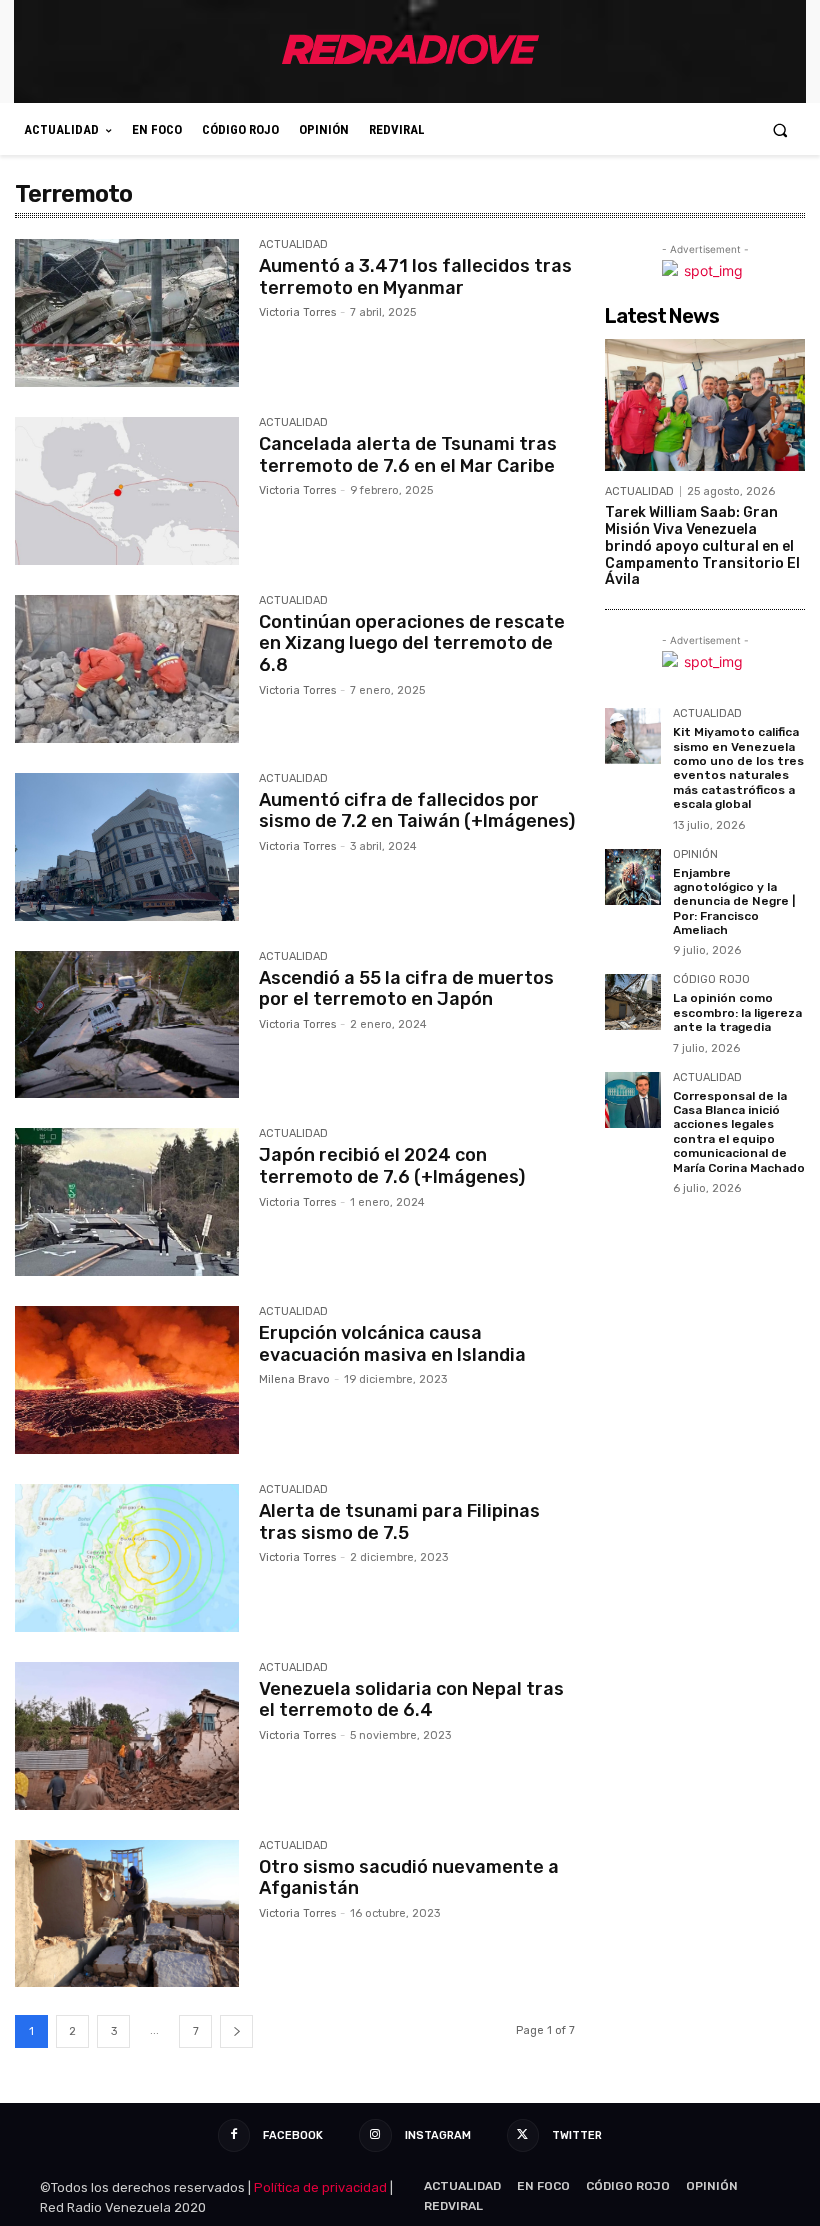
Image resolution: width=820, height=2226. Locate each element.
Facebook (293, 2135)
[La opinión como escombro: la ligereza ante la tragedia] (633, 1002)
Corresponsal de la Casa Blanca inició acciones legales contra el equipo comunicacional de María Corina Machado (739, 1132)
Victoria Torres (297, 312)
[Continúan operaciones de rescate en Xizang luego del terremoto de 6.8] (127, 669)
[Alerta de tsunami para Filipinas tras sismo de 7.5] (127, 1558)
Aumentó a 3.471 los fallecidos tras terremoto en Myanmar (415, 277)
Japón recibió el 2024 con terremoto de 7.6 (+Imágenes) (392, 1166)
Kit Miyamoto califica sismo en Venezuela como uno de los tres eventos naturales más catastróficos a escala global (738, 768)
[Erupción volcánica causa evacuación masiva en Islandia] (127, 1380)
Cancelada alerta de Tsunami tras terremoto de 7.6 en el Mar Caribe (408, 455)
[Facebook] (234, 2135)
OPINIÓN (695, 855)
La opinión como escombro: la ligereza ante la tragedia (737, 1012)
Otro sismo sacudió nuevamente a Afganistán (409, 1878)
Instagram (438, 2135)
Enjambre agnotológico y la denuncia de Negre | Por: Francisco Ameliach (734, 902)
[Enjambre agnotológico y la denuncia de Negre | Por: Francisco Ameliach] (633, 877)
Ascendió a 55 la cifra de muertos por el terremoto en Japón (406, 989)
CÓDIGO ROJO (711, 980)
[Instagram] (375, 2135)
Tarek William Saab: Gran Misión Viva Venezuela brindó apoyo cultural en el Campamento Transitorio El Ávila (702, 546)
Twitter (577, 2135)
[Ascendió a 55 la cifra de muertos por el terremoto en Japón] (127, 1025)
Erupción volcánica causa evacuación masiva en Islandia (392, 1344)
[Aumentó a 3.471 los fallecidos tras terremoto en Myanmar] (127, 313)
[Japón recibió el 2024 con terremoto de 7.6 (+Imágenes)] (127, 1202)
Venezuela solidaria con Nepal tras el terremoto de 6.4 (411, 1700)
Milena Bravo (294, 1379)
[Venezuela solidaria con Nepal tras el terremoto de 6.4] (127, 1736)
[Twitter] (523, 2135)
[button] (780, 129)
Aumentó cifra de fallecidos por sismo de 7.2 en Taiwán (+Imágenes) (417, 811)
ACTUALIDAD (293, 245)
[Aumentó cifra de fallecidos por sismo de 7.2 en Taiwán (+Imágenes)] (127, 847)
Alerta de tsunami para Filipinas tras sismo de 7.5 (399, 1522)
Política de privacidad (320, 2187)
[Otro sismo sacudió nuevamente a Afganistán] (127, 1914)
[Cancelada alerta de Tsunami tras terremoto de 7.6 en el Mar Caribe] (127, 491)
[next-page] (236, 2031)
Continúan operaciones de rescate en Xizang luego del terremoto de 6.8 (412, 643)
